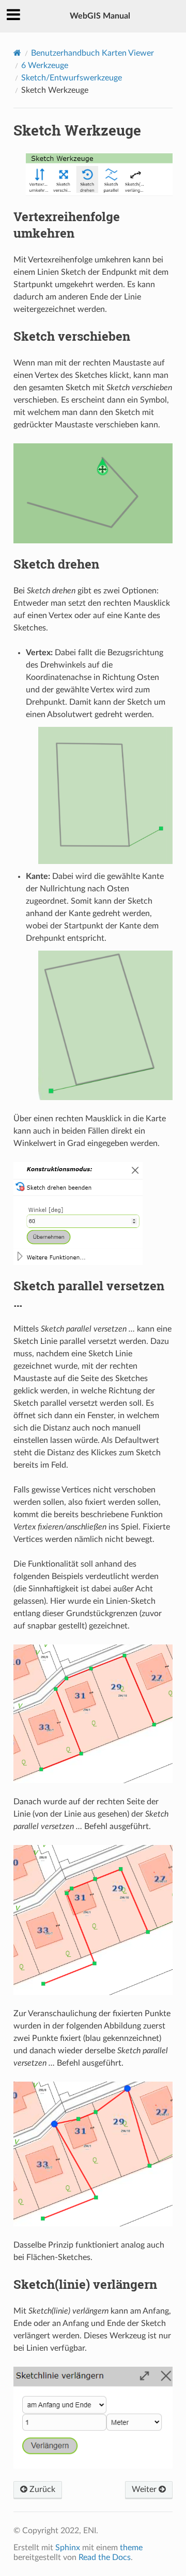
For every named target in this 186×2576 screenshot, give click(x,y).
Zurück (41, 2489)
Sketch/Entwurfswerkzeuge (72, 78)
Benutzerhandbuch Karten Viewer (92, 53)
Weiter (145, 2489)
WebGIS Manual (100, 16)
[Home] (17, 53)
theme (131, 2548)
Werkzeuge (45, 65)
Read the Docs (105, 2557)
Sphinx (68, 2548)
